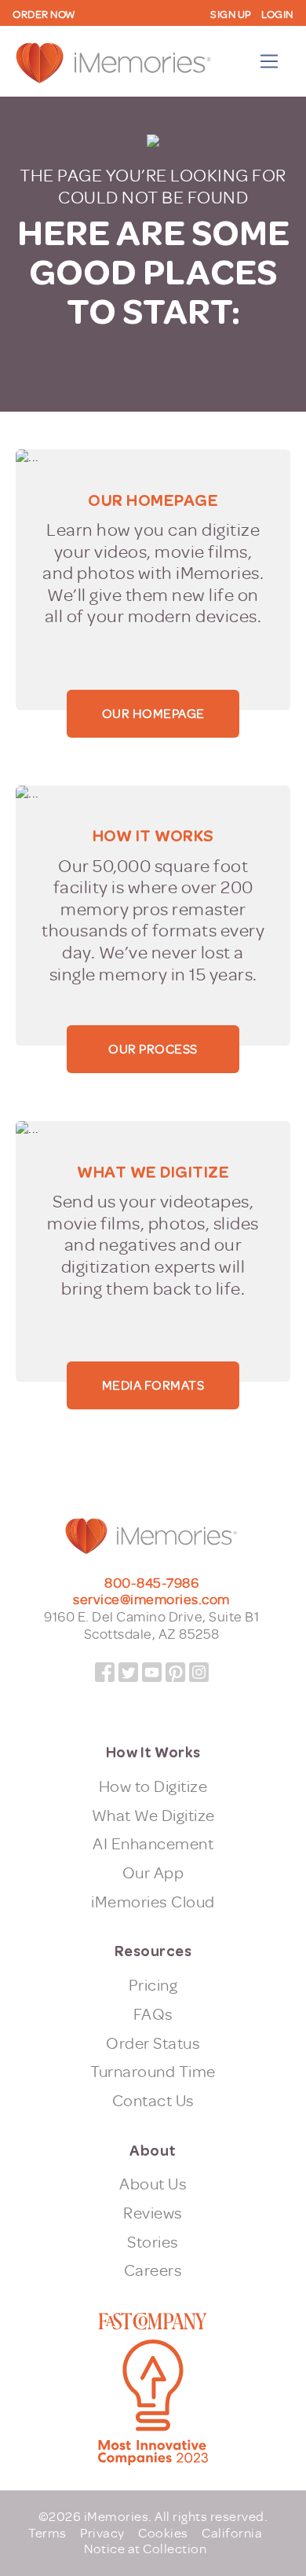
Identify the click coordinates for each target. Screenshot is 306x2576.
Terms (47, 2533)
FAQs (153, 2015)
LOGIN (277, 15)
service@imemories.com (151, 1600)
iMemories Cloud (153, 1902)
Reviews (153, 2213)
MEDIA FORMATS (153, 1385)
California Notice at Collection (173, 2541)
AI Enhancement (153, 1844)
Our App (153, 1873)
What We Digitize (153, 1816)
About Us (153, 2184)
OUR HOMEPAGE (153, 714)
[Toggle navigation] (270, 62)
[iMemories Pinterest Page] (175, 1672)
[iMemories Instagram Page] (199, 1672)
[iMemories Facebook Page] (105, 1672)
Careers (153, 2271)
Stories (153, 2243)
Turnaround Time (153, 2072)
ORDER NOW (44, 15)
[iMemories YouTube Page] (152, 1672)
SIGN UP (231, 15)
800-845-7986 (151, 1583)
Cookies (163, 2533)
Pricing (153, 1986)
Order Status (153, 2044)
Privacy (102, 2533)
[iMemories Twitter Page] (128, 1672)
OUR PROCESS (153, 1049)
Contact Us (153, 2101)
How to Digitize (153, 1787)
